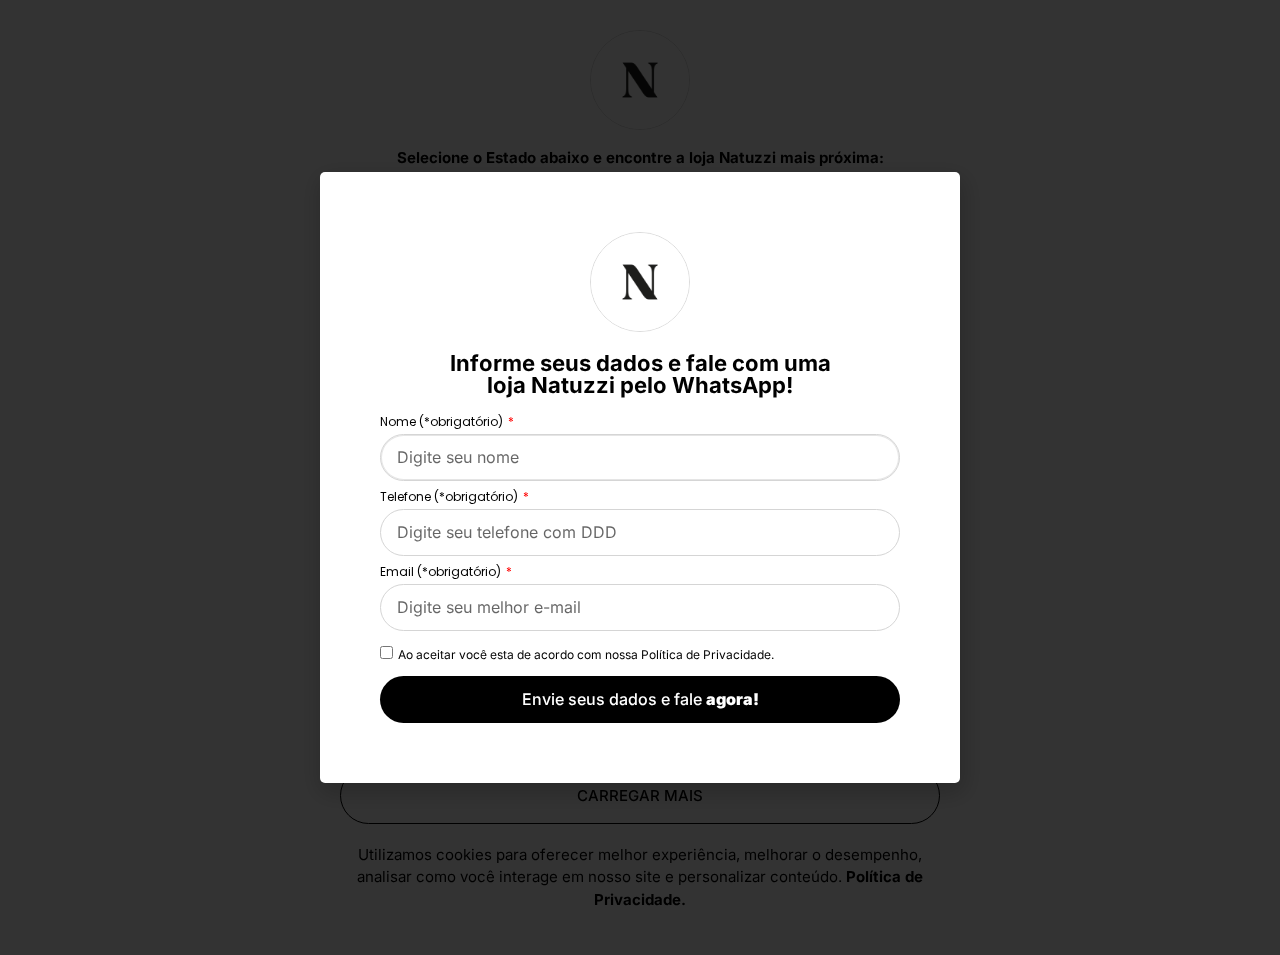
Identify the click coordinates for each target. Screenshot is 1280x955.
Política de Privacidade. (707, 654)
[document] (640, 477)
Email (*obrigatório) (442, 573)
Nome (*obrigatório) (443, 423)
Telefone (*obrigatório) (450, 498)
